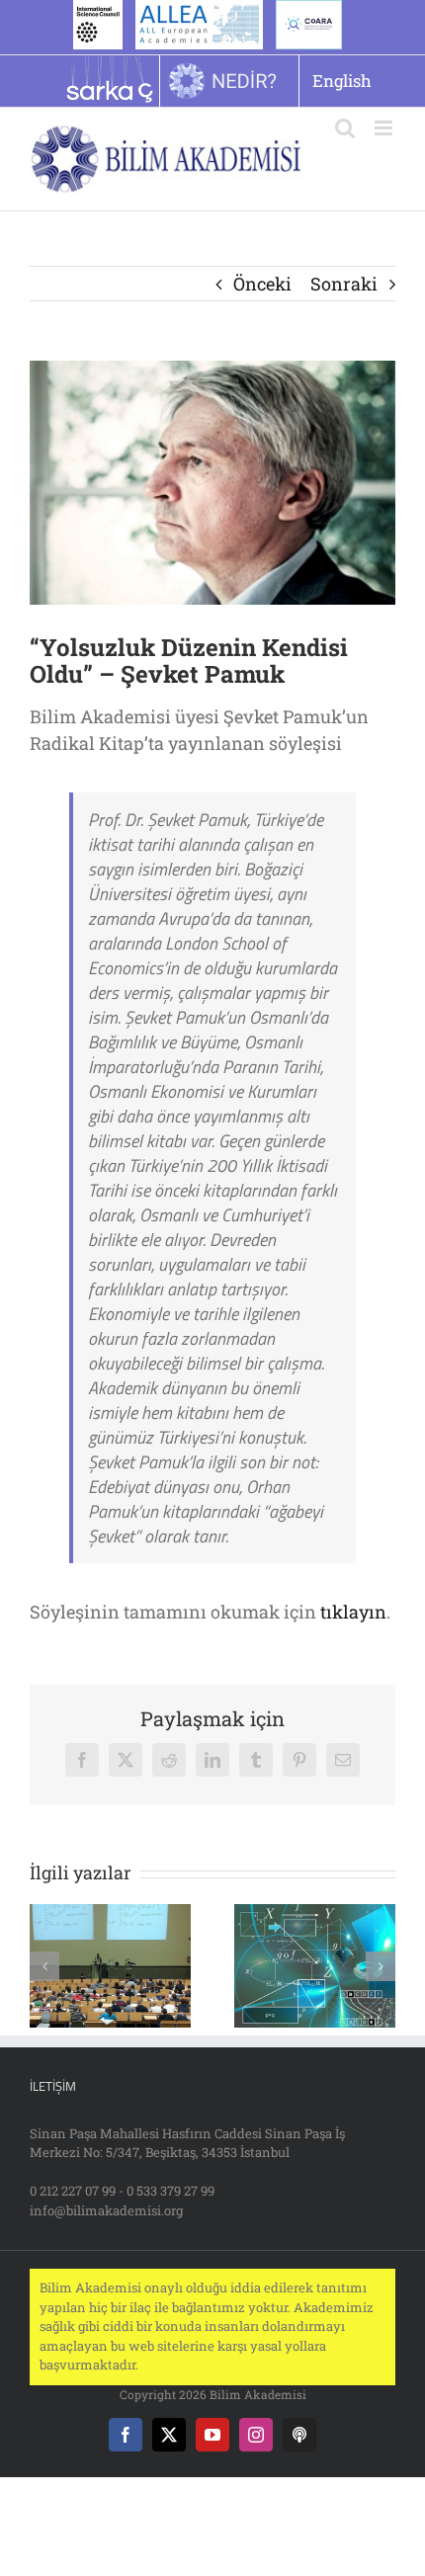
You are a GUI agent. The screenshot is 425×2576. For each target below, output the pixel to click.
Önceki (262, 284)
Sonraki (344, 284)
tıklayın (353, 1612)
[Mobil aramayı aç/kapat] (345, 128)
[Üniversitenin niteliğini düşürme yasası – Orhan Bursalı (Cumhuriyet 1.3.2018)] (110, 1916)
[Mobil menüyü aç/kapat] (385, 128)
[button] (44, 1966)
